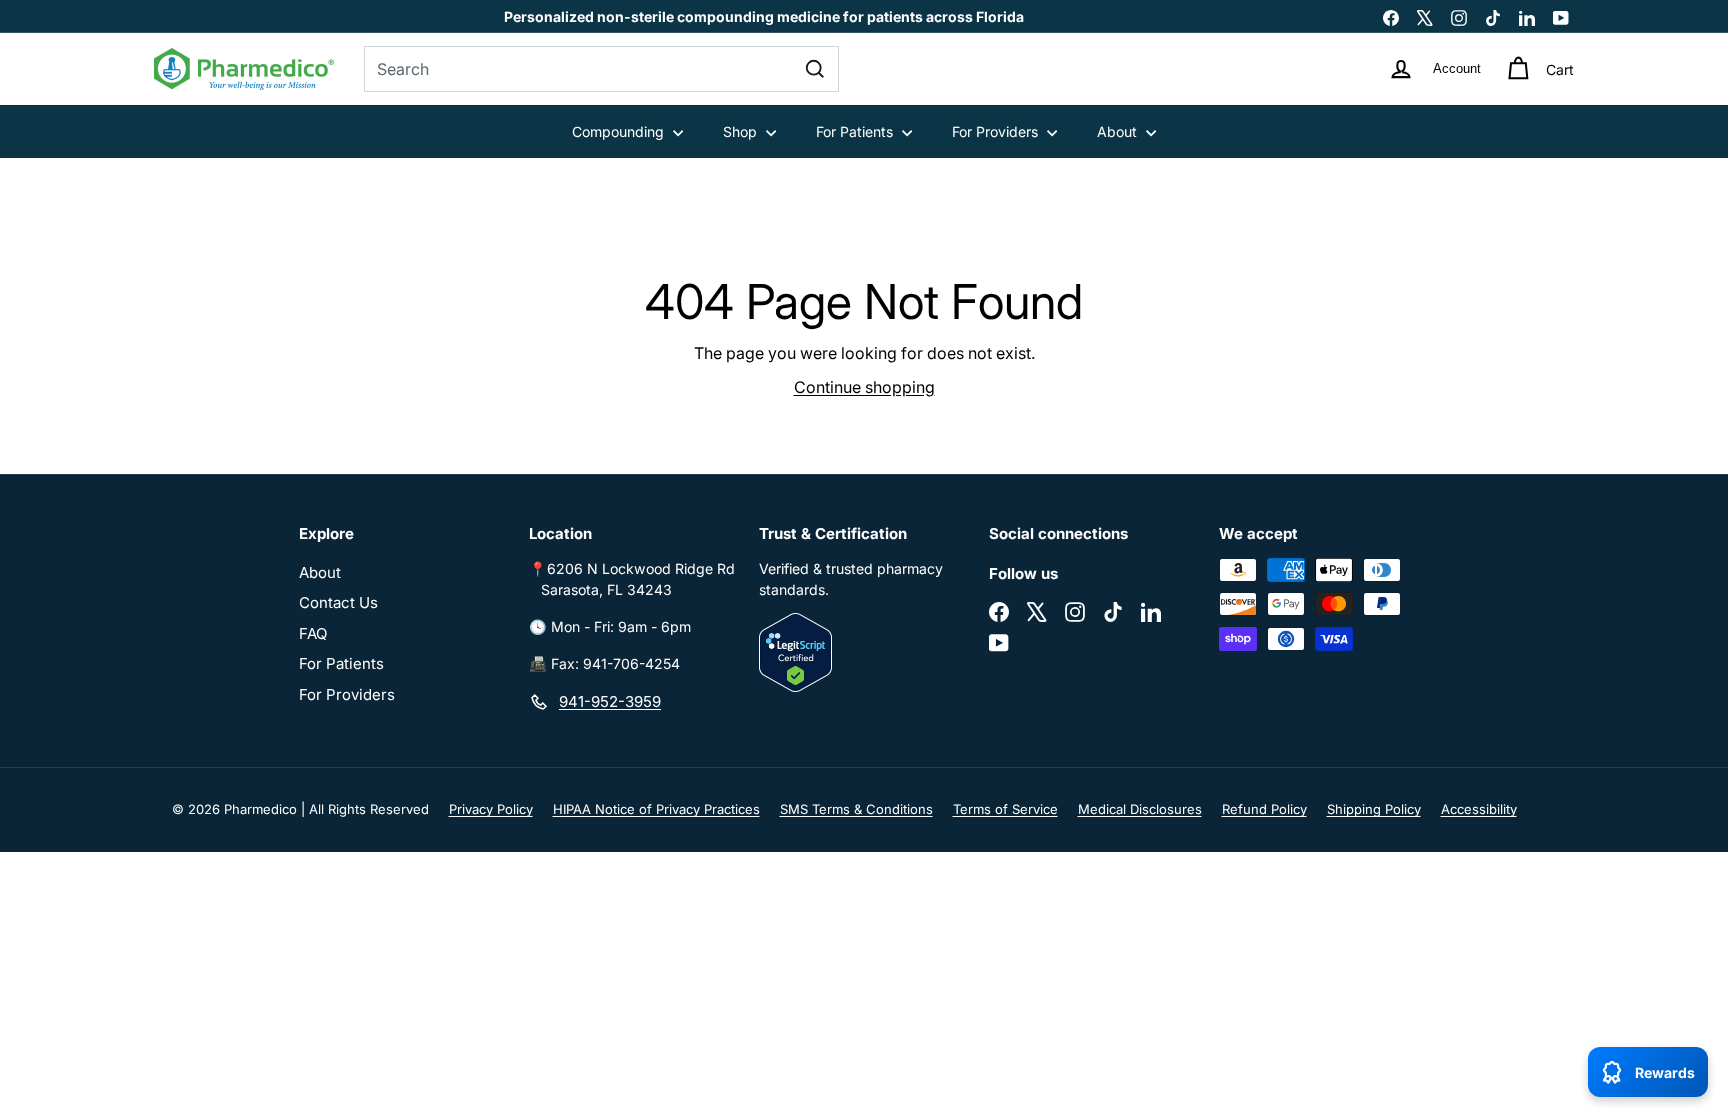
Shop (742, 131)
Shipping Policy (1374, 809)
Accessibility (1479, 809)
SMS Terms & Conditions (856, 809)
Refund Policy (1264, 809)
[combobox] (601, 69)
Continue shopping (864, 387)
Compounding (620, 131)
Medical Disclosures (1140, 809)
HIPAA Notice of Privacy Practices (656, 809)
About (1119, 131)
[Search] (815, 69)
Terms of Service (1005, 809)
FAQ (313, 633)
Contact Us (338, 602)
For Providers (997, 131)
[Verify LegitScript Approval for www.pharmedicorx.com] (864, 652)
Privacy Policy (491, 809)
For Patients (856, 131)
